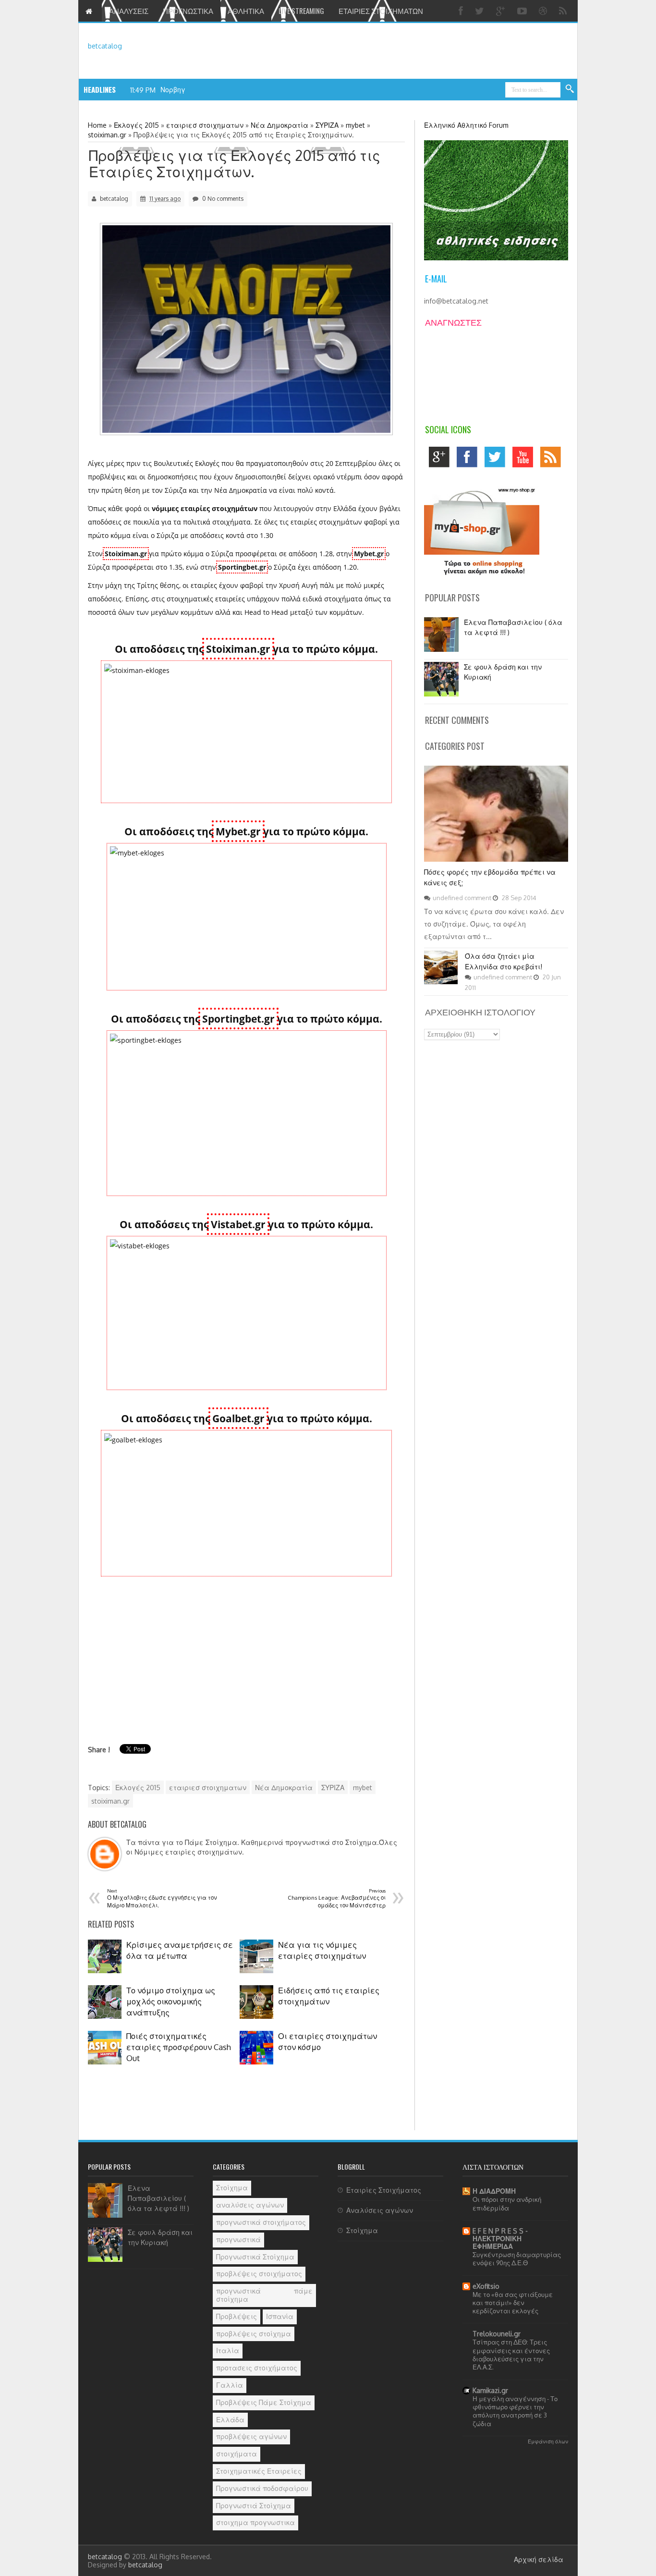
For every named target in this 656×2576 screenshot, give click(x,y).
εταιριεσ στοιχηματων (208, 1788)
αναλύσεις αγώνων (250, 2205)
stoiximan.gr (110, 1801)
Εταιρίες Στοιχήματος (384, 2190)
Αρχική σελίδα (539, 2559)
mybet (363, 1788)
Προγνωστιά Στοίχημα (254, 2506)
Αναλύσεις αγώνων (380, 2210)
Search (570, 89)
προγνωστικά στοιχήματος (261, 2222)
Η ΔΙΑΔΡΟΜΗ (494, 2191)
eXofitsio (486, 2286)
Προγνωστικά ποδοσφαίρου (262, 2488)
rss (553, 459)
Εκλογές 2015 (138, 1788)
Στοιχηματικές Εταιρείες (259, 2471)
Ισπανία (280, 2316)
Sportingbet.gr (242, 567)
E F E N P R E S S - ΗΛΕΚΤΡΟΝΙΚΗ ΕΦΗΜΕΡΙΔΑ (500, 2239)
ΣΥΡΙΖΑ (333, 1788)
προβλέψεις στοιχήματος (259, 2274)
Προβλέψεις (237, 2316)
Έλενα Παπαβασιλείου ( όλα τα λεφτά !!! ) (158, 2198)
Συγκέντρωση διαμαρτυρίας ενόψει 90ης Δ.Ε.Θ (517, 2259)
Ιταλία (228, 2350)
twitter (497, 459)
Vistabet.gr (238, 1224)
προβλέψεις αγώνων (251, 2436)
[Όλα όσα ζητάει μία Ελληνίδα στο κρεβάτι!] (441, 982)
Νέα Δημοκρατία (284, 1788)
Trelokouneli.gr (497, 2334)
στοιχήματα (237, 2454)
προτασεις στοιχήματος (257, 2368)
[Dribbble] (544, 11)
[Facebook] (462, 11)
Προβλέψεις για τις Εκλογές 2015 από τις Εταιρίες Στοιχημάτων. (235, 163)
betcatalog (105, 46)
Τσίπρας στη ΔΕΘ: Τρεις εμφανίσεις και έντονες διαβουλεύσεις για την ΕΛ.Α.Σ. (511, 2354)
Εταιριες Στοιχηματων (381, 11)
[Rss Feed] (564, 11)
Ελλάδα (230, 2420)
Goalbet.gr (238, 1418)
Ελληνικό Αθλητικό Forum (466, 125)
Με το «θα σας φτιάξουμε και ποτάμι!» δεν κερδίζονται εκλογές (513, 2303)
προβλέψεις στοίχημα (254, 2334)
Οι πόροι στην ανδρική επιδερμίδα (507, 2203)
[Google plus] (502, 11)
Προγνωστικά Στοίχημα (255, 2257)
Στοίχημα (232, 2188)
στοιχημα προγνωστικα (255, 2522)
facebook (469, 459)
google (442, 459)
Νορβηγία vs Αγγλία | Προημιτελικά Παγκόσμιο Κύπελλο (257, 90)
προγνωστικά (238, 2240)
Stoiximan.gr (126, 554)
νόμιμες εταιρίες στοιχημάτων (205, 508)
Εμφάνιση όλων (548, 2441)
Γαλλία (230, 2385)
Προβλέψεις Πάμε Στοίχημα (264, 2402)
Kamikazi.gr (490, 2390)
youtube (525, 459)
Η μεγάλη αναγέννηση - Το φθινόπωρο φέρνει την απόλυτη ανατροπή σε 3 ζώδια (515, 2411)
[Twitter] (481, 11)
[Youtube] (523, 11)
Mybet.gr (369, 554)
